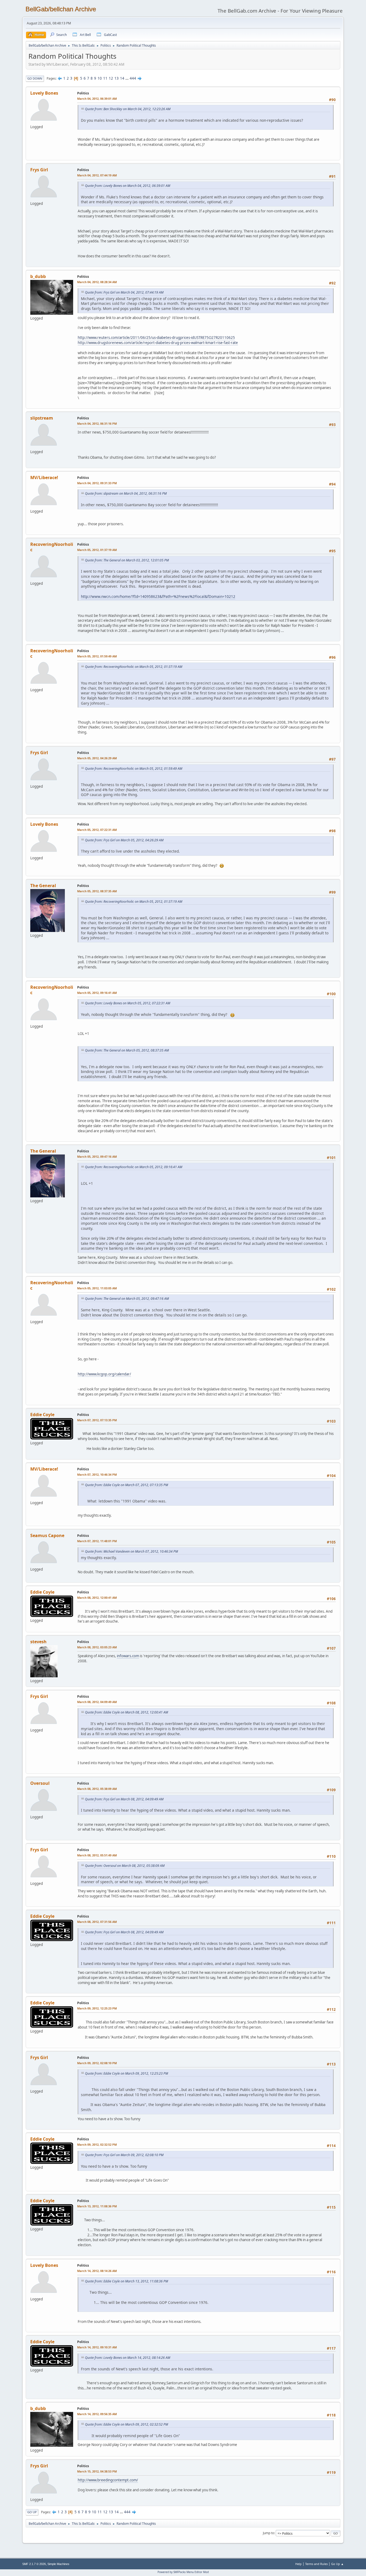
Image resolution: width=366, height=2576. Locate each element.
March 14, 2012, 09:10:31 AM (97, 2347)
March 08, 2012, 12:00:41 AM (97, 1598)
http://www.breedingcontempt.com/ (108, 2480)
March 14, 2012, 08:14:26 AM (97, 2271)
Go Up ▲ (337, 2564)
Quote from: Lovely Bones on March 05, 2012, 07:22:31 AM (128, 1003)
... (127, 78)
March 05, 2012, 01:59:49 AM (97, 656)
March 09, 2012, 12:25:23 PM (97, 2008)
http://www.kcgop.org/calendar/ (104, 1374)
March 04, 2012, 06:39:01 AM (97, 99)
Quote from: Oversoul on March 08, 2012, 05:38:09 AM (125, 1866)
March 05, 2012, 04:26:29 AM (97, 758)
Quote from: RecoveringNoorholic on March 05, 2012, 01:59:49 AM (134, 769)
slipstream (42, 418)
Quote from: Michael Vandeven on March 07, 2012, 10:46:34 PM (131, 1551)
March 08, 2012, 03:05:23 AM (97, 1647)
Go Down (35, 78)
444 (133, 78)
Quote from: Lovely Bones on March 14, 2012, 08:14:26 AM (128, 2358)
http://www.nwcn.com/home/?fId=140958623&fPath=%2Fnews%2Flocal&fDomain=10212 (158, 596)
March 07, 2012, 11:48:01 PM (97, 1541)
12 (111, 78)
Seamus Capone (47, 1535)
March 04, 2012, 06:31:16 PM (97, 423)
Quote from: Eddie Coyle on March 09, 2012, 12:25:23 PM (126, 2073)
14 (122, 78)
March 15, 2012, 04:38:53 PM (97, 2471)
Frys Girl (39, 170)
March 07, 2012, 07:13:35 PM (97, 1420)
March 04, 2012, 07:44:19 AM (97, 175)
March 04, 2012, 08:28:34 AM (97, 282)
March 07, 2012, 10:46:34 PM (97, 1474)
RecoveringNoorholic (52, 547)
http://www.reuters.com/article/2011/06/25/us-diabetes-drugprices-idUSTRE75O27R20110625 (156, 338)
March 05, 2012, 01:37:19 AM (97, 550)
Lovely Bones (44, 93)
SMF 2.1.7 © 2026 (34, 2564)
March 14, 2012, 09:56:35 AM (97, 2414)
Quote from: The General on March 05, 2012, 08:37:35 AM (127, 1050)
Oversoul (40, 1783)
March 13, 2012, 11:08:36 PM (97, 2206)
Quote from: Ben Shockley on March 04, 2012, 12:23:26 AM (128, 109)
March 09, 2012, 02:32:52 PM (97, 2144)
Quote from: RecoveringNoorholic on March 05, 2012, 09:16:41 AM (134, 1167)
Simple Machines (58, 2564)
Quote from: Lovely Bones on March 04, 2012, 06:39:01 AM (128, 186)
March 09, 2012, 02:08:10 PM (97, 2063)
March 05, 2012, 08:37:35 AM (97, 891)
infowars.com (128, 1656)
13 (117, 78)
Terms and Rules (316, 2564)
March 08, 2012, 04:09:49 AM (97, 1702)
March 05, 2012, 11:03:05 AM (97, 1288)
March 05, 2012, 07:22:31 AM (97, 830)
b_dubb (38, 276)
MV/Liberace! (44, 478)
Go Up (32, 2512)
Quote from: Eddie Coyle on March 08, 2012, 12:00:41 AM (126, 1712)
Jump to (268, 2533)
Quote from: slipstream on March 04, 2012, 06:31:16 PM (126, 493)
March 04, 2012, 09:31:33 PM (97, 483)
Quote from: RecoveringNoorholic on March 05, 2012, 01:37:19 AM (134, 667)
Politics (83, 93)
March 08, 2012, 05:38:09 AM (97, 1789)
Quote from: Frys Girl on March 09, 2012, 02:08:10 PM (124, 2155)
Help (298, 2564)
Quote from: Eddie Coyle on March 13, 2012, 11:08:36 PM (126, 2281)
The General (43, 886)
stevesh (38, 1642)
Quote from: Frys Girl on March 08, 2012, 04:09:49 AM (124, 1799)
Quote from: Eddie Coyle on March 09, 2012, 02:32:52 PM (126, 2424)
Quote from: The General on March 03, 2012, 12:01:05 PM (127, 560)
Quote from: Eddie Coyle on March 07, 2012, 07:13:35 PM (126, 1485)
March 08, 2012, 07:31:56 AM (97, 1922)
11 (105, 78)
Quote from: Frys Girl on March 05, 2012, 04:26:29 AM (124, 840)
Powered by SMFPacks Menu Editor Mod (183, 2572)
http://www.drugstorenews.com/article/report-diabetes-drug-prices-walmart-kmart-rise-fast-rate (158, 343)
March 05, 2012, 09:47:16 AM (97, 1156)
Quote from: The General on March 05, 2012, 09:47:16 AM (127, 1299)
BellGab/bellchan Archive (61, 9)
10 (100, 78)
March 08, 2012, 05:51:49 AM (97, 1855)
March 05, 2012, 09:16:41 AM (97, 993)
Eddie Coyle (42, 1415)
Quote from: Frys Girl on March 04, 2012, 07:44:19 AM (124, 292)
